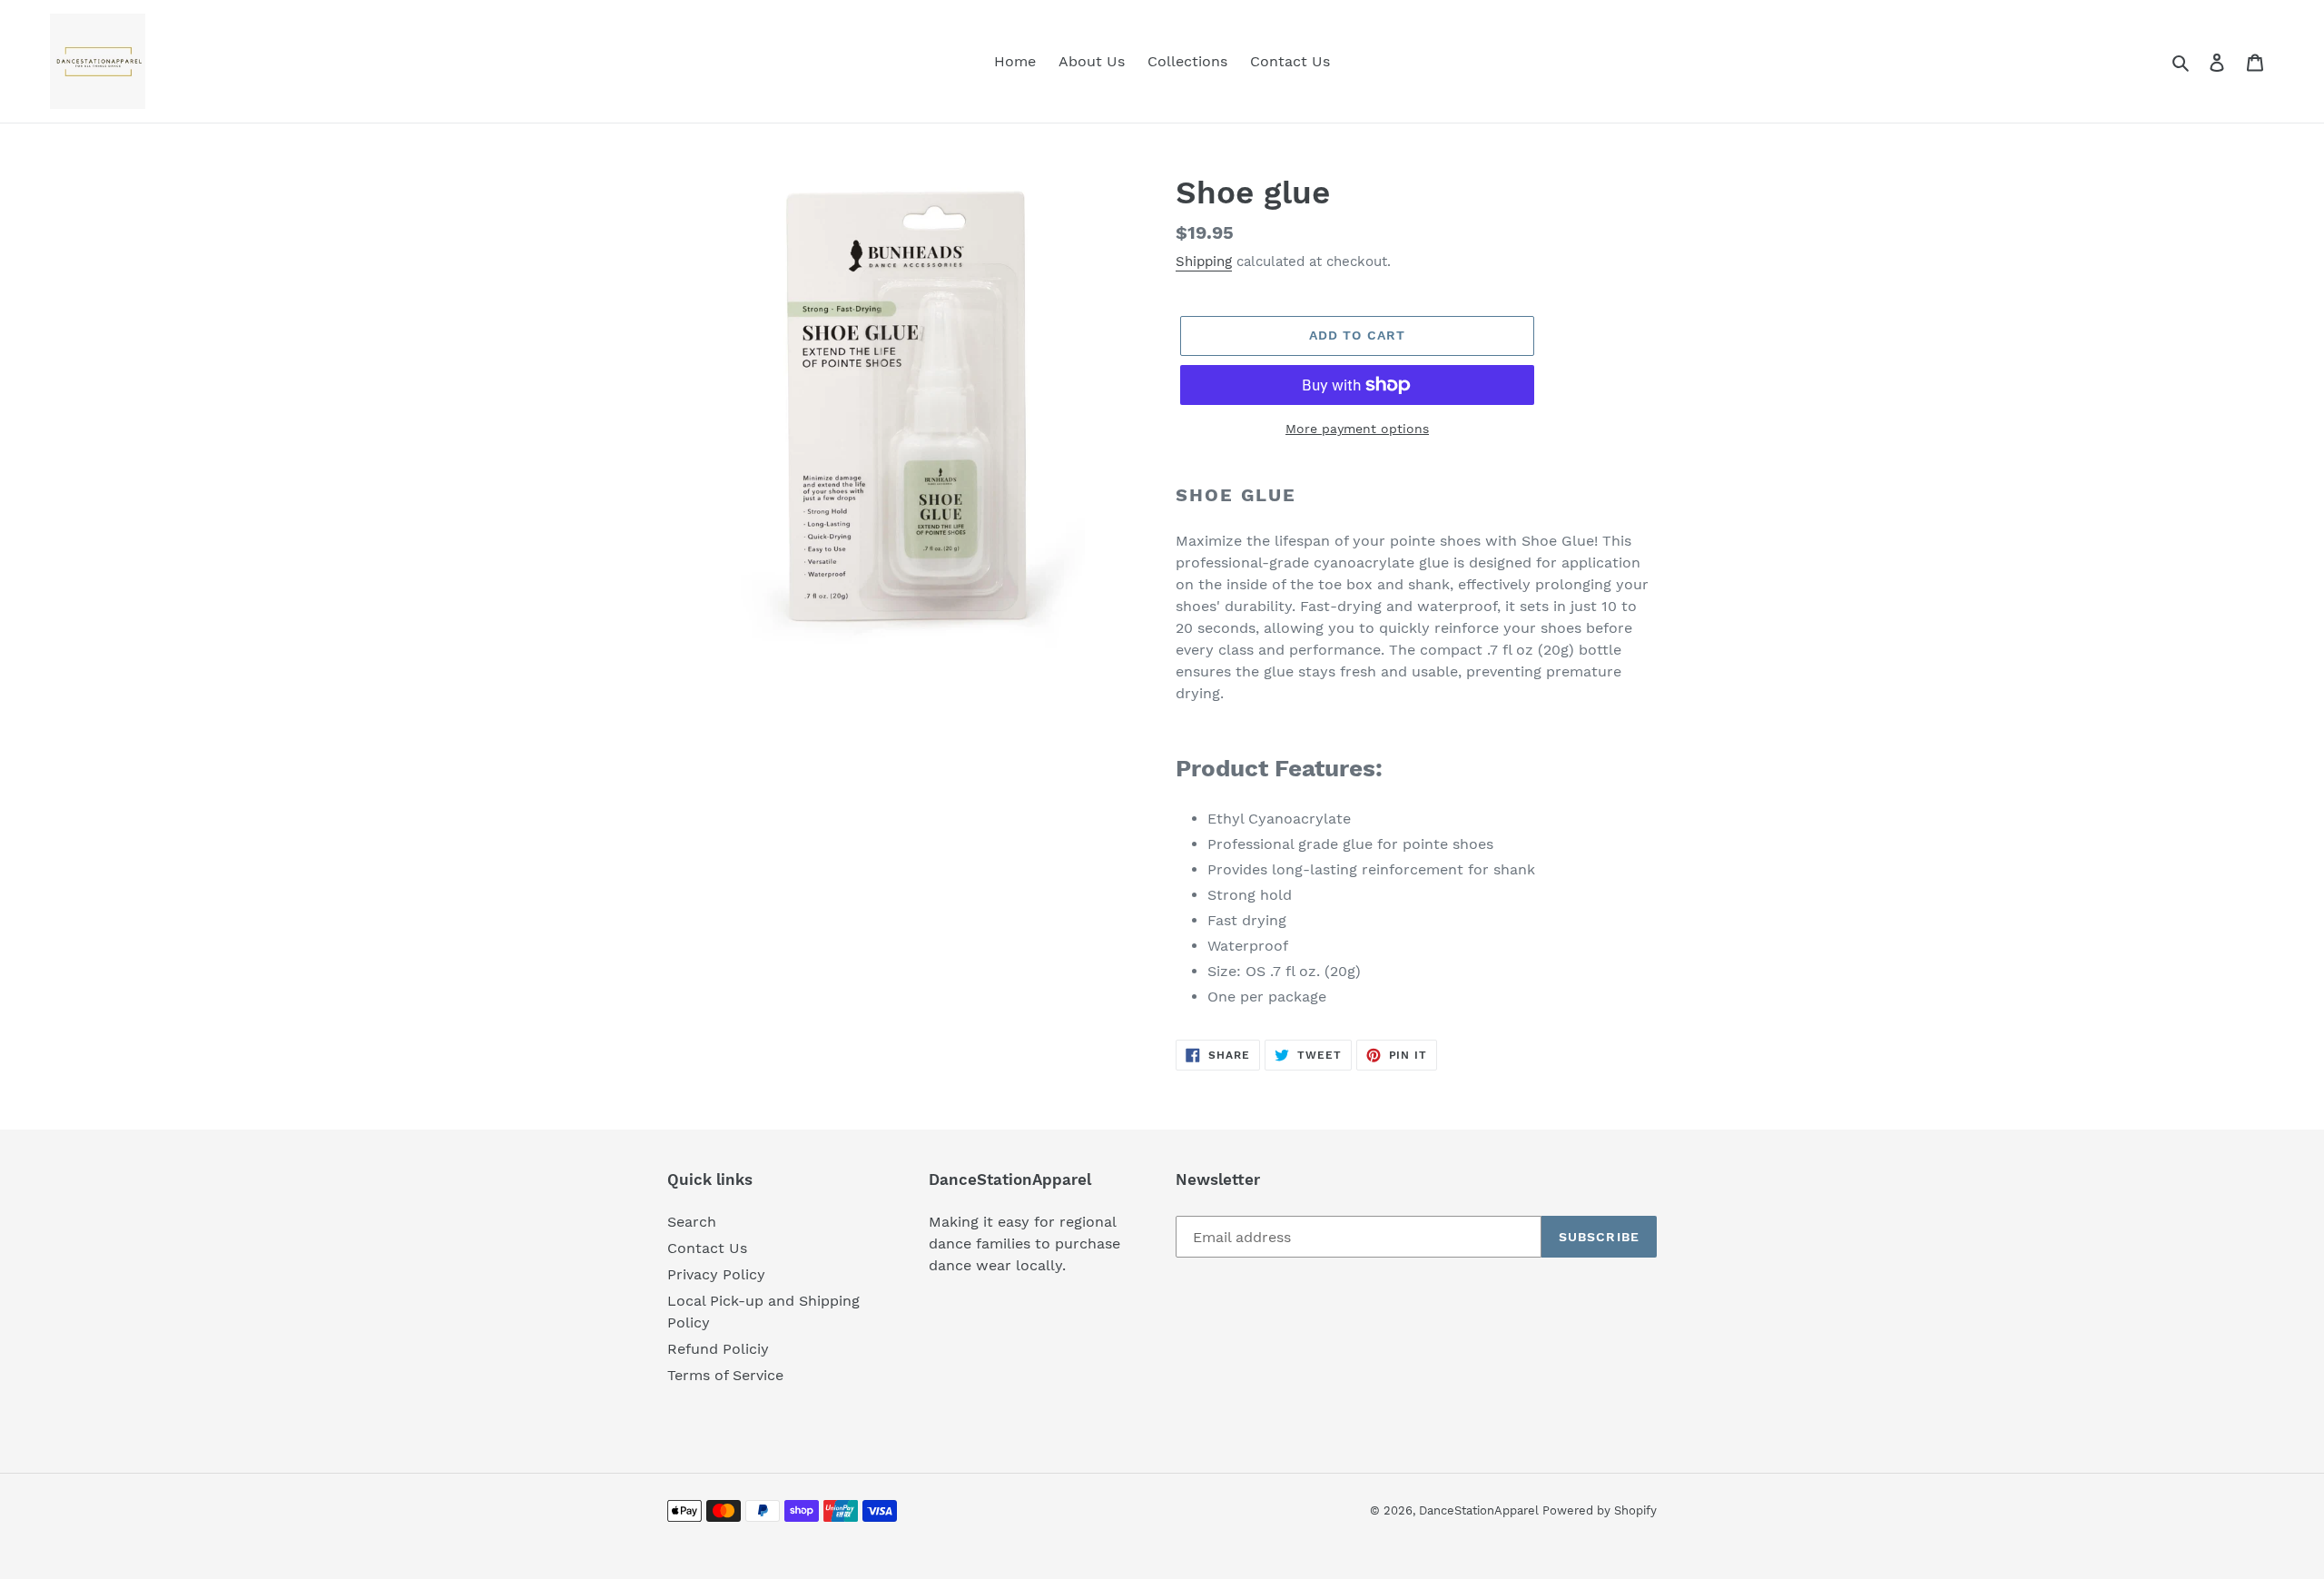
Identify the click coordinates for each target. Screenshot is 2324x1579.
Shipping (1204, 262)
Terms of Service (725, 1375)
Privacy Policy (716, 1274)
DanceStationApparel (1481, 1510)
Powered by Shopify (1600, 1510)
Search (692, 1222)
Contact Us (707, 1248)
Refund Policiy (718, 1349)
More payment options (1357, 429)
